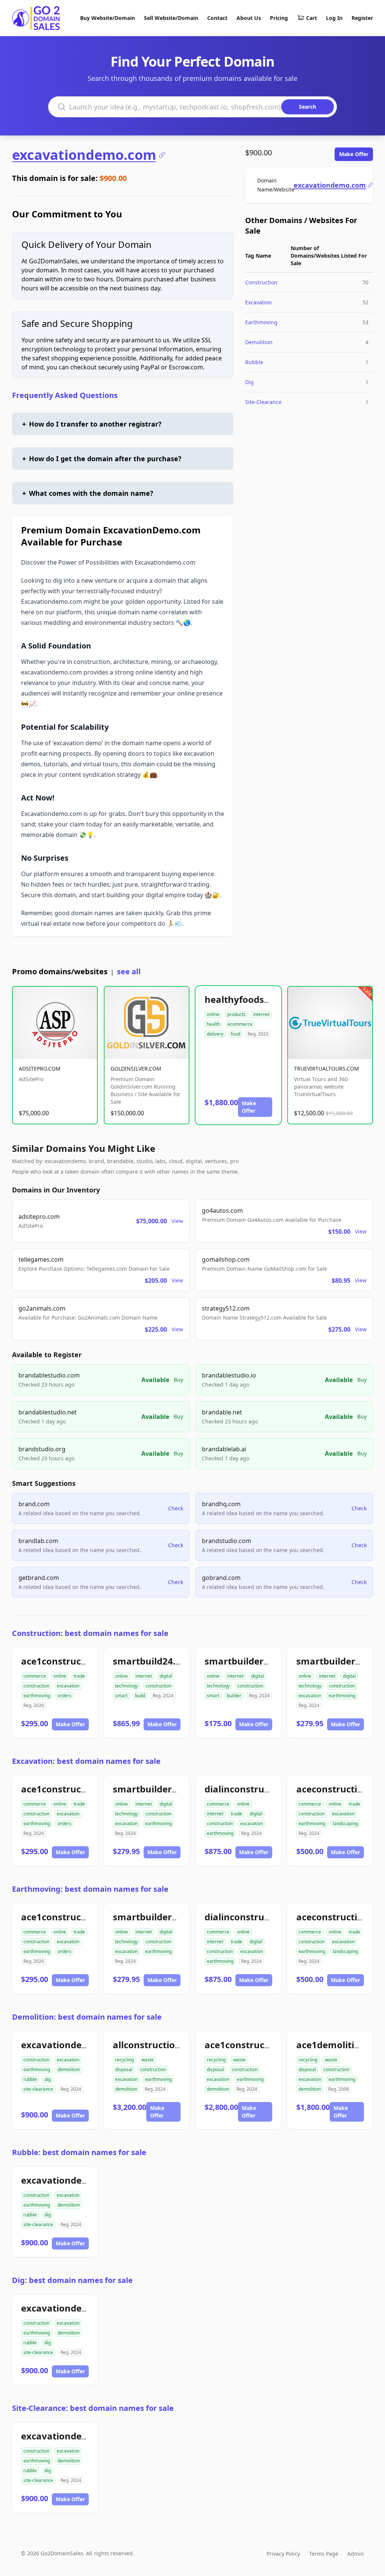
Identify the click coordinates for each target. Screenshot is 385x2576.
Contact (217, 18)
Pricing (279, 18)
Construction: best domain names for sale (90, 1633)
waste (148, 2060)
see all (129, 971)
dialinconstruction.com (257, 1789)
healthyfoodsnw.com (252, 999)
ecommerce (240, 1024)
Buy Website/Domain (108, 18)
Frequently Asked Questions (65, 395)
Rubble (254, 362)
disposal (124, 2069)
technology (127, 1686)
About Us (249, 18)
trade (79, 1676)
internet (261, 1014)
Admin (356, 2554)
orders (64, 1696)
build (140, 1696)
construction (36, 1686)
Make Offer (354, 154)
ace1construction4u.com (77, 1661)
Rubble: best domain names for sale (79, 2152)
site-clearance (38, 2089)
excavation (68, 1686)
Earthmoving (261, 322)
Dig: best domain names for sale (72, 2280)
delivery (215, 1034)
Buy (178, 1380)
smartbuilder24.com (250, 1661)
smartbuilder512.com (161, 1789)
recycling (124, 2060)
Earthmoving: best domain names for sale (90, 1889)
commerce (35, 1676)
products (236, 1014)
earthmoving (37, 1696)
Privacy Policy (283, 2554)
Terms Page (324, 2554)
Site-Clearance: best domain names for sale (93, 2408)
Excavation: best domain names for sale (86, 1761)
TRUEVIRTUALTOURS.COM (327, 1069)
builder (234, 1696)
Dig (249, 382)
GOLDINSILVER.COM (136, 1069)
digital (166, 1676)
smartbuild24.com (154, 1661)
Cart (311, 18)
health (213, 1024)
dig (48, 2079)
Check (176, 1508)
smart (121, 1696)
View (177, 1221)
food (236, 1034)
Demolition (259, 342)
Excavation (258, 302)
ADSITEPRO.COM (40, 1069)
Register (362, 18)
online (213, 1014)
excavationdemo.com (84, 155)
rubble (30, 2079)
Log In (334, 18)
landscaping (345, 1823)
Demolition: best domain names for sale (87, 2017)
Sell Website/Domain (171, 18)
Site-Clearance (263, 402)
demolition (69, 2069)
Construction (261, 282)
